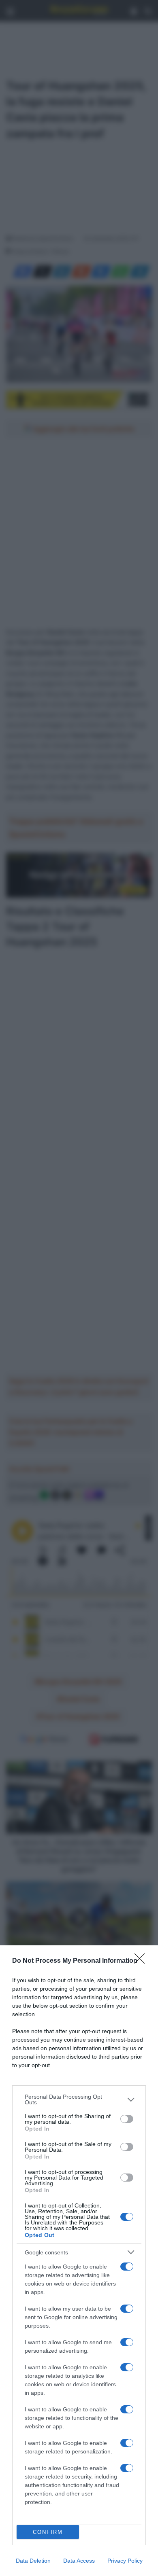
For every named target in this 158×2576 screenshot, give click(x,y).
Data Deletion (33, 2561)
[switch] (127, 2119)
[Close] (142, 1961)
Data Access (79, 2561)
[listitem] (79, 2099)
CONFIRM (48, 2532)
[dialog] (79, 2261)
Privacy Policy (125, 2561)
